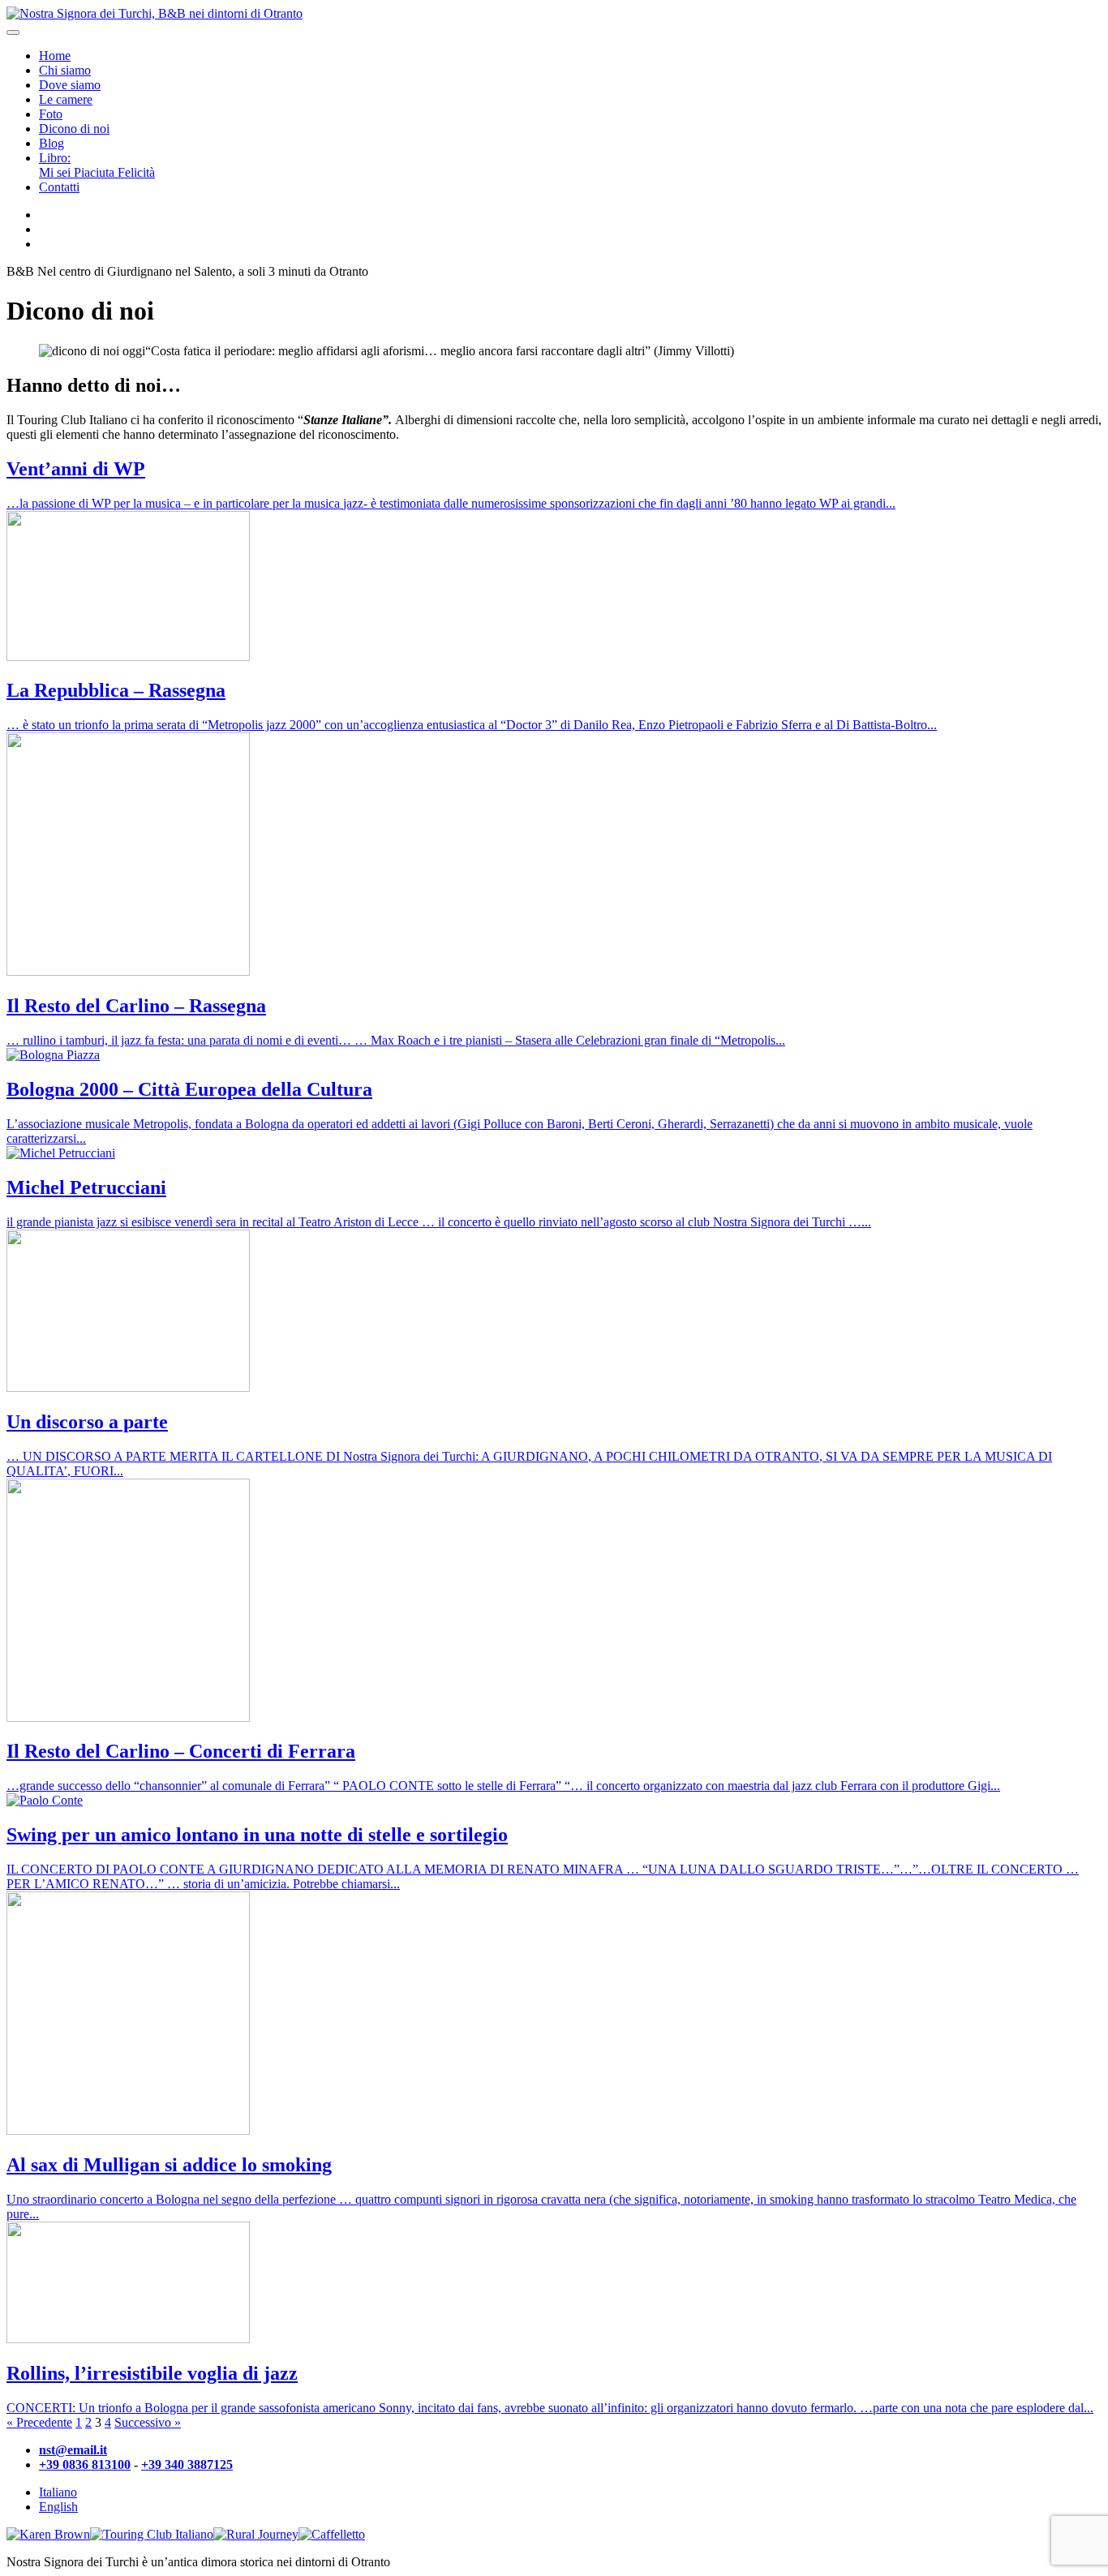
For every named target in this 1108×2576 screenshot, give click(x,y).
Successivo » (148, 2422)
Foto (51, 114)
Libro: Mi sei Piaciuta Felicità (97, 165)
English (58, 2507)
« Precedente (39, 2422)
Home (55, 56)
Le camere (66, 99)
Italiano (58, 2492)
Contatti (59, 187)
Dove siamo (70, 85)
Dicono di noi (74, 129)
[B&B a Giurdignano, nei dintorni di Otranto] (155, 13)
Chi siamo (65, 70)
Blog (52, 143)
